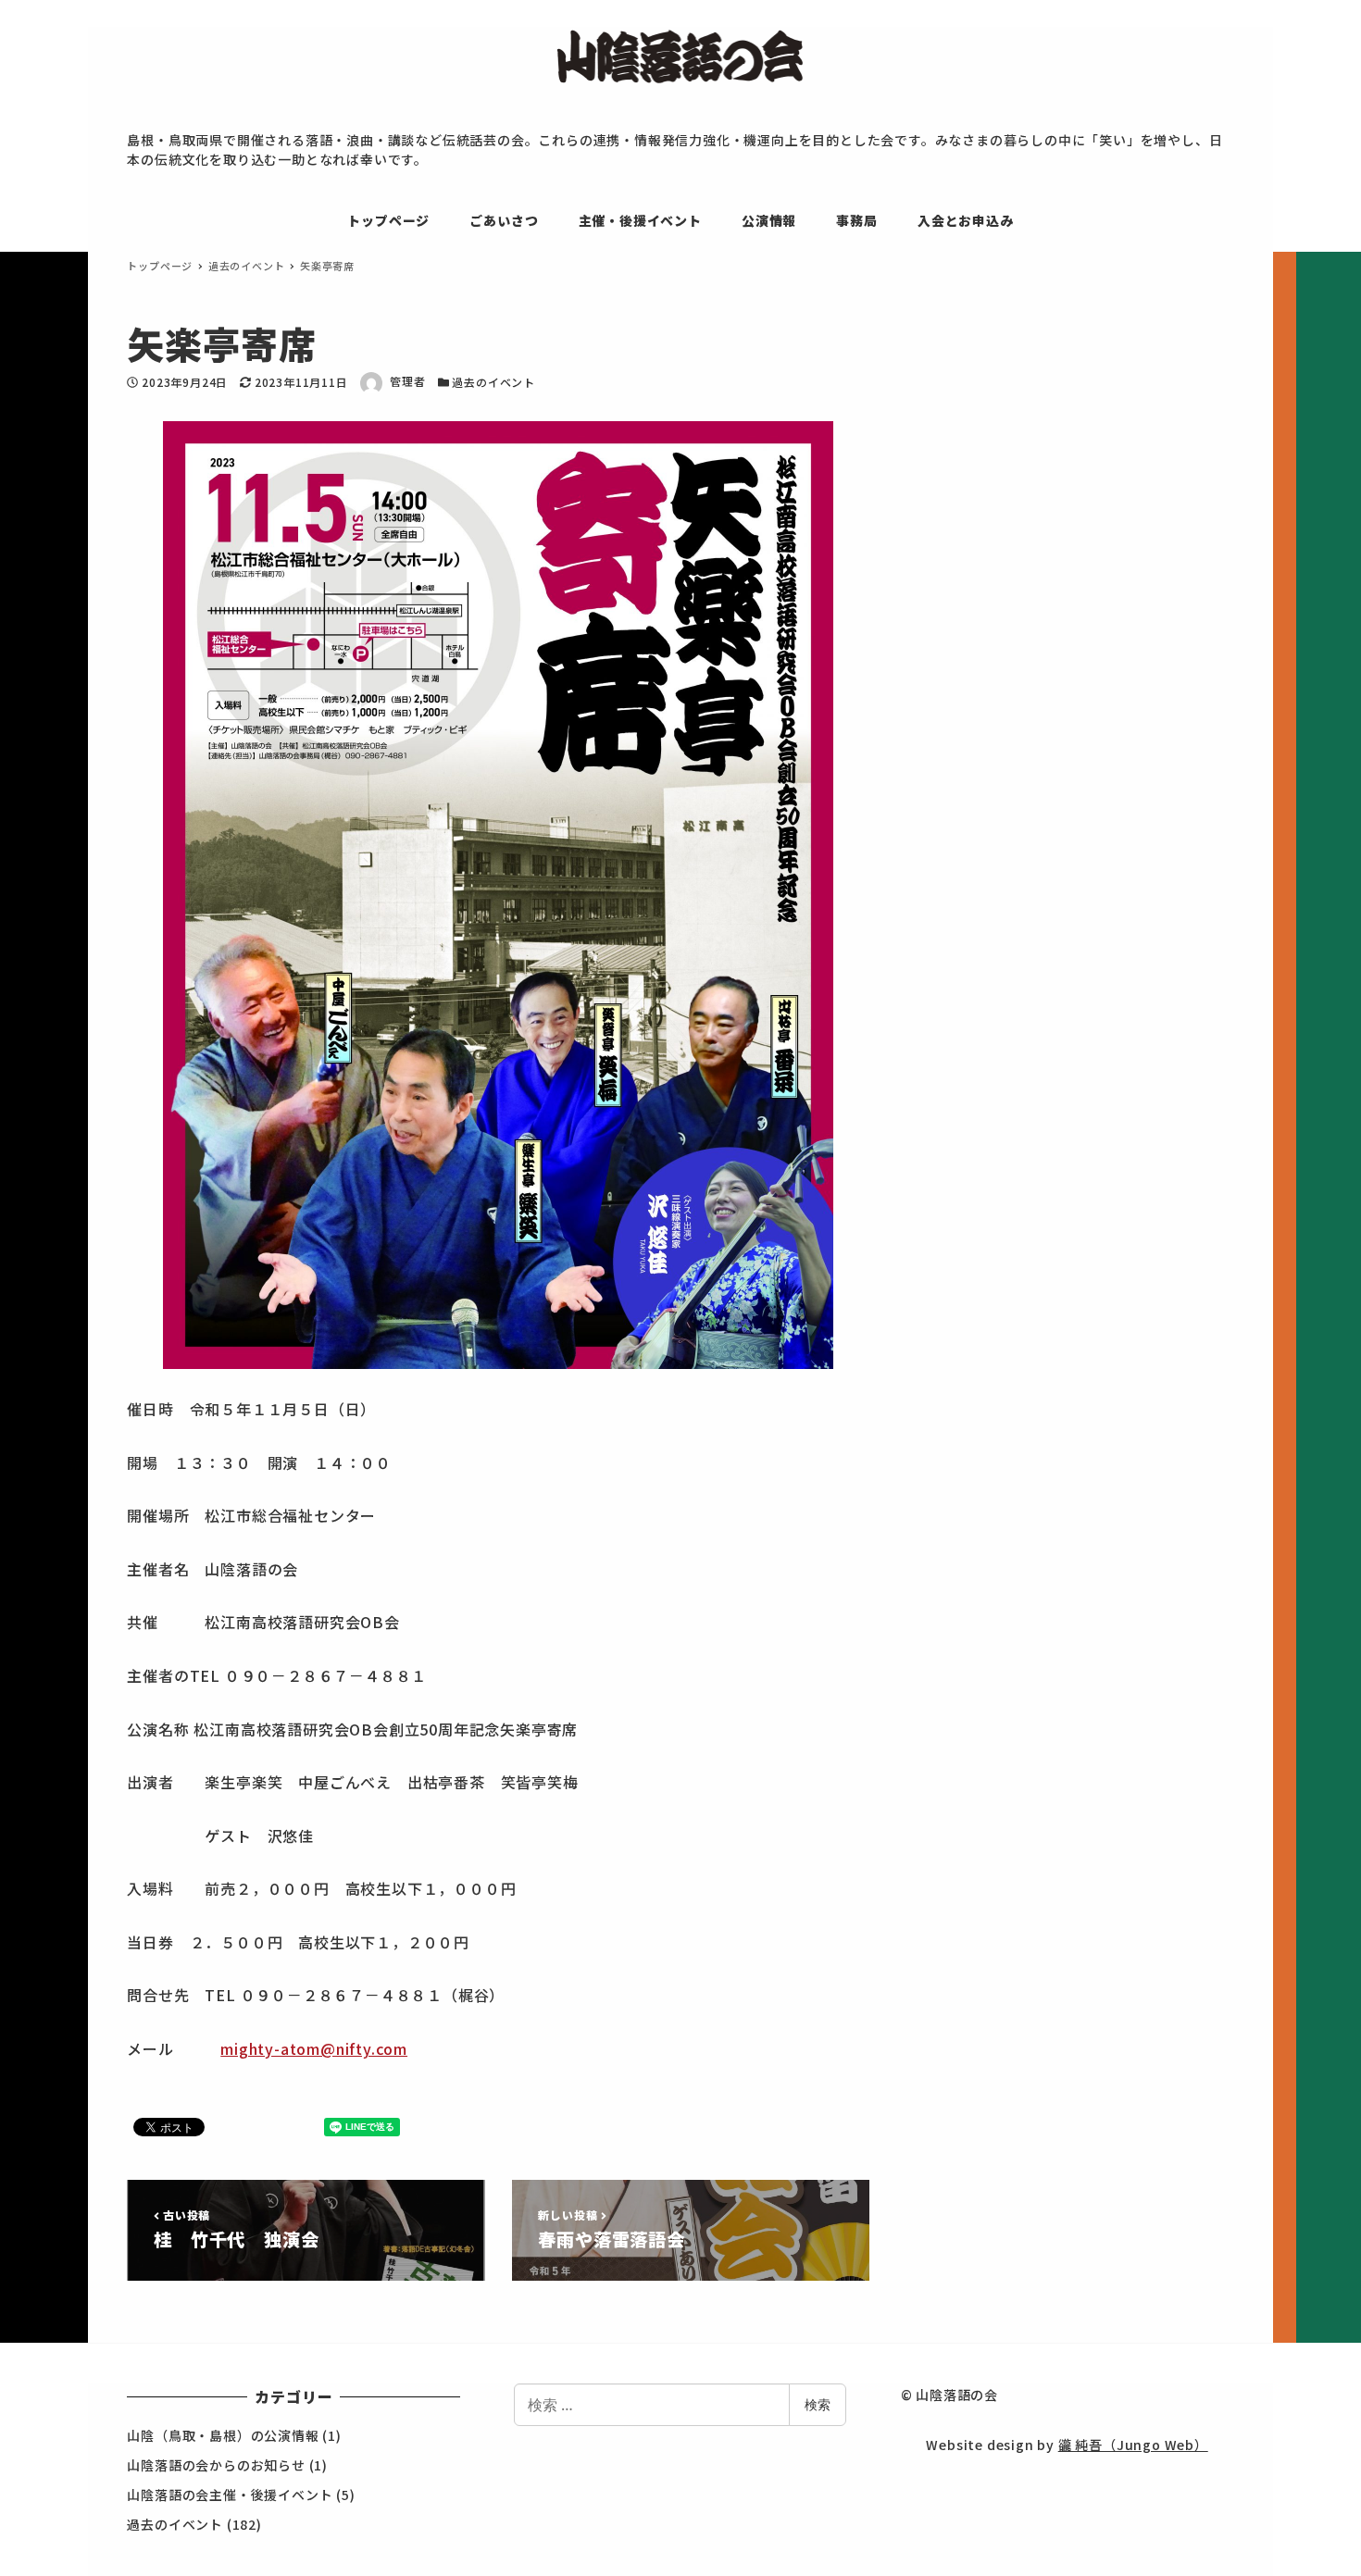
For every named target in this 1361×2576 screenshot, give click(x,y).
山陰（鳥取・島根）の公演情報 (223, 2435)
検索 (818, 2404)
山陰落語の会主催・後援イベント (230, 2495)
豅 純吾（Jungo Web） (1133, 2445)
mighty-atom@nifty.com (314, 2048)
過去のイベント (493, 382)
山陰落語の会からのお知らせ (216, 2465)
